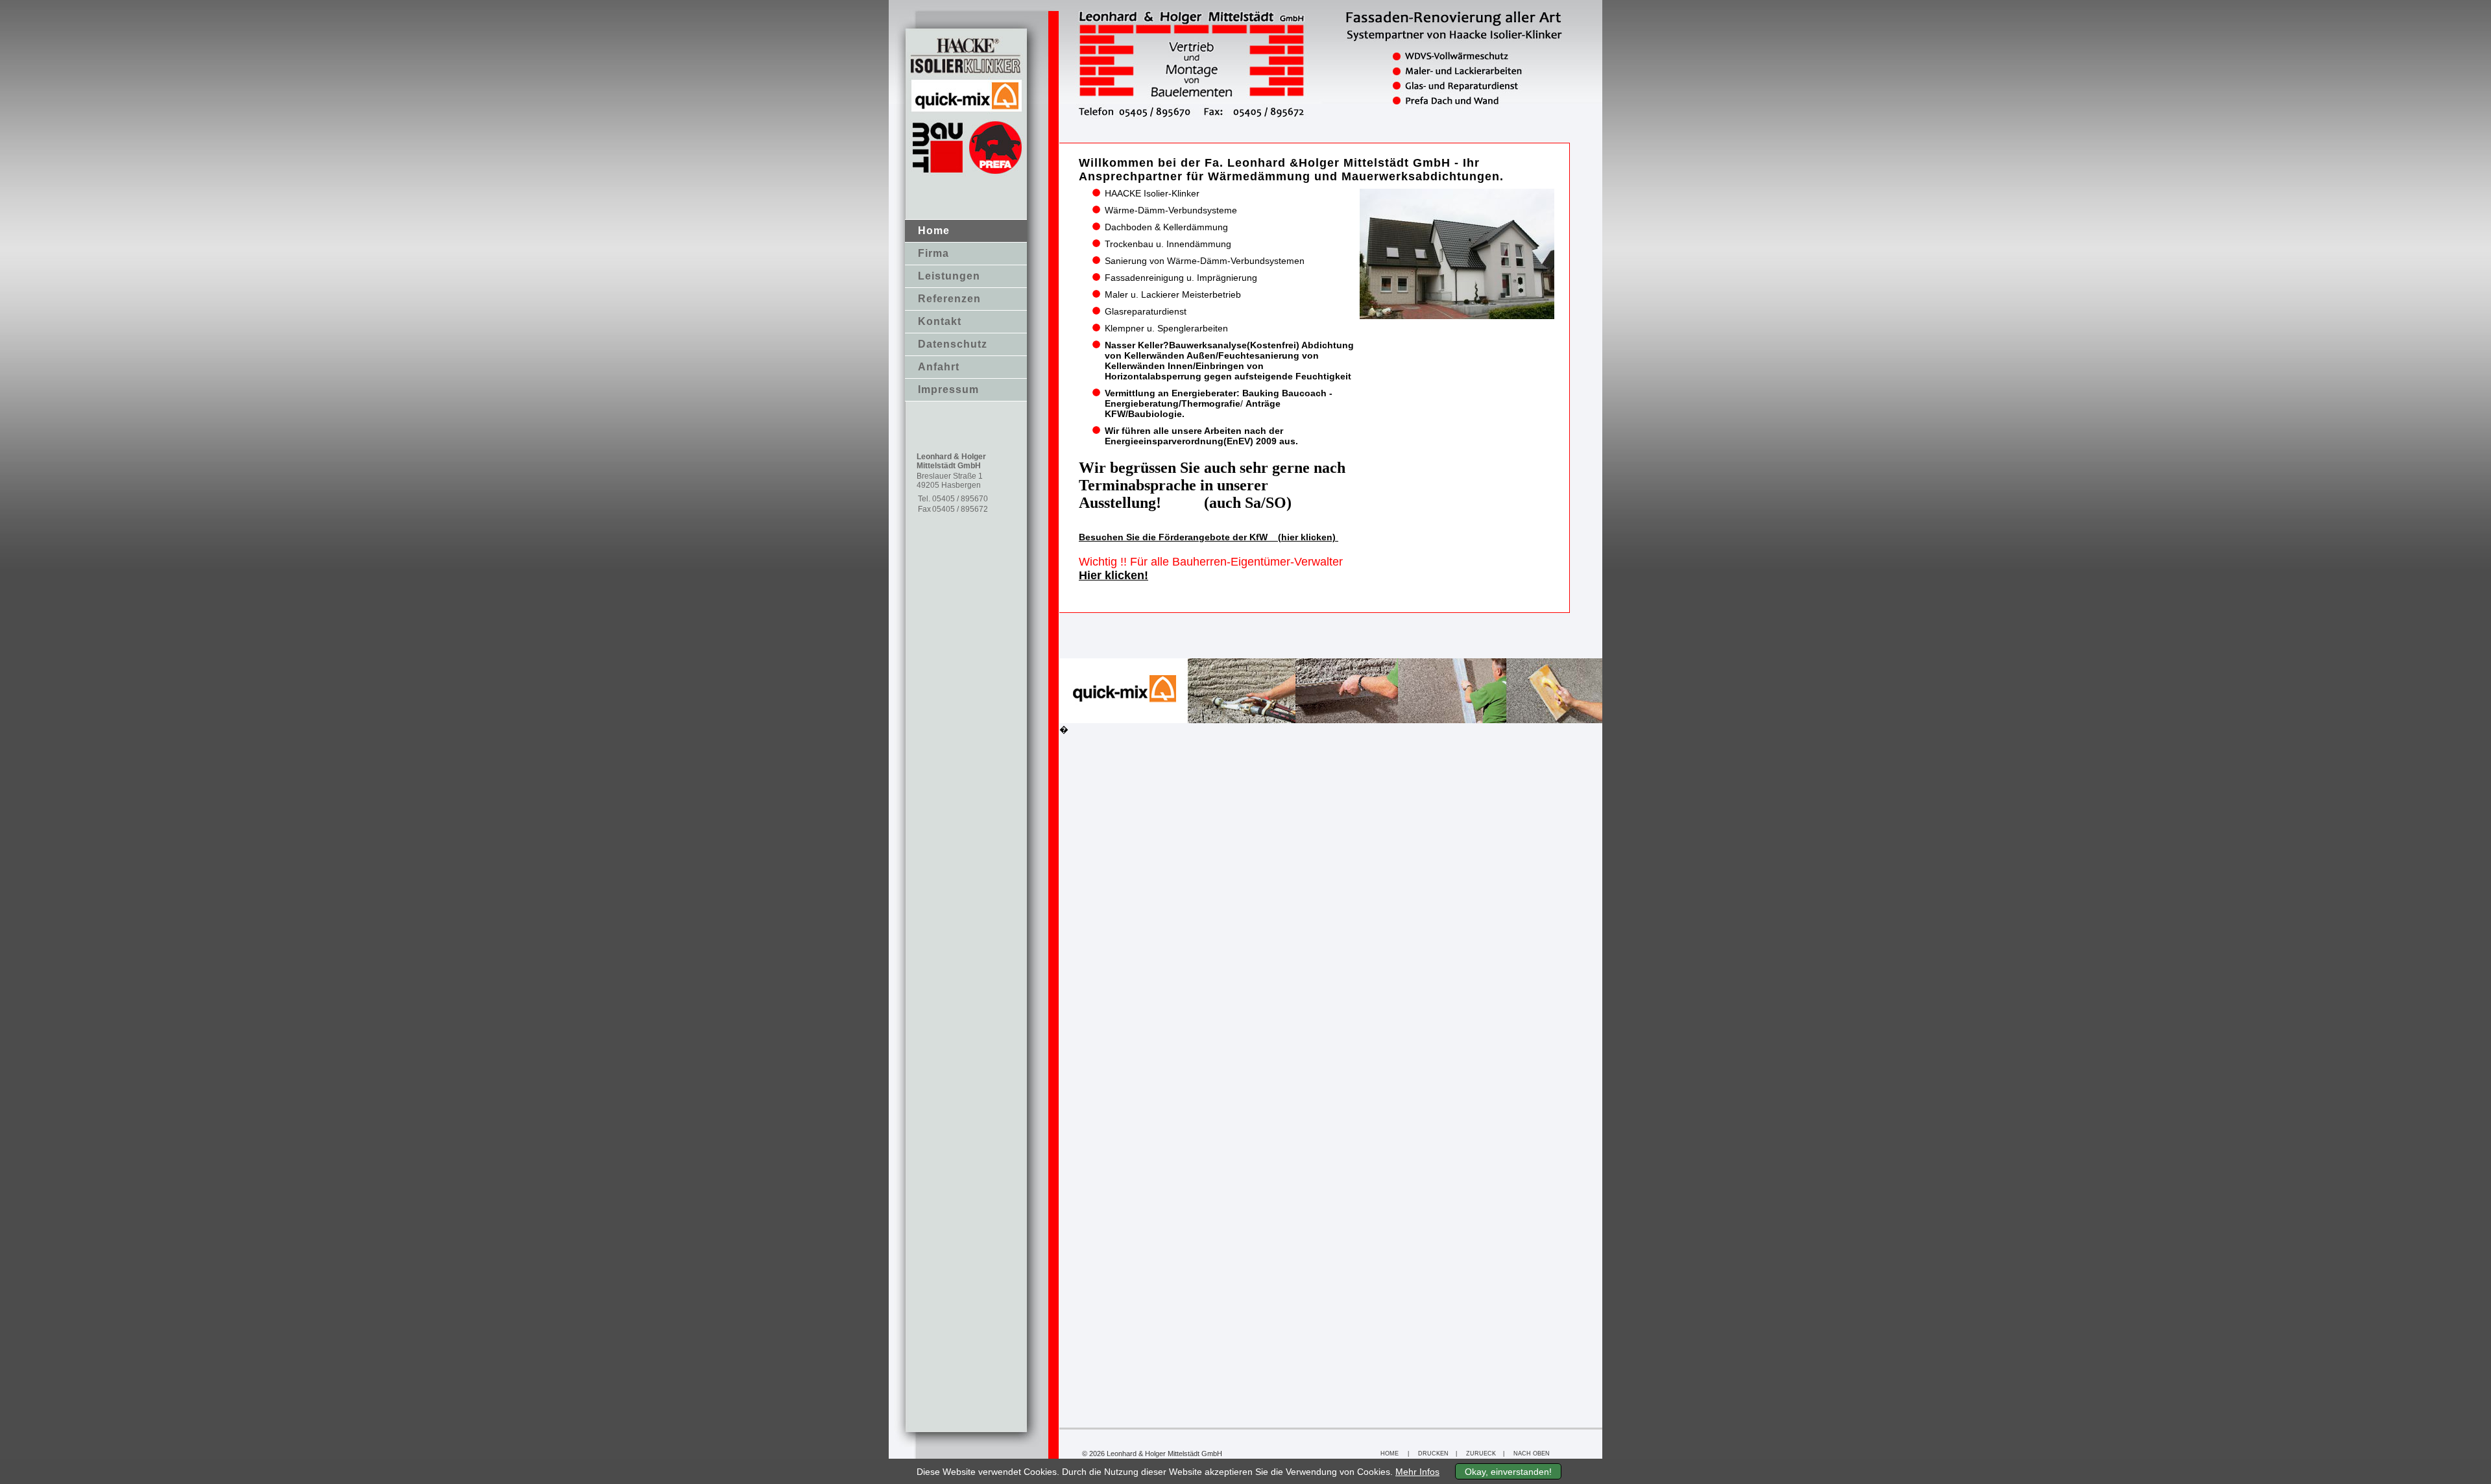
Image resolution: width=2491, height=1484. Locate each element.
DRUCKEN (1433, 1454)
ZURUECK (1481, 1454)
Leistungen (949, 276)
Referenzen (949, 299)
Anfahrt (939, 367)
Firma (933, 253)
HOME (1390, 1454)
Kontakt (940, 321)
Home (934, 231)
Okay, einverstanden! (1508, 1472)
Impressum (948, 389)
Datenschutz (953, 344)
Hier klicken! (1113, 575)
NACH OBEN (1532, 1454)
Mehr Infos (1417, 1472)
